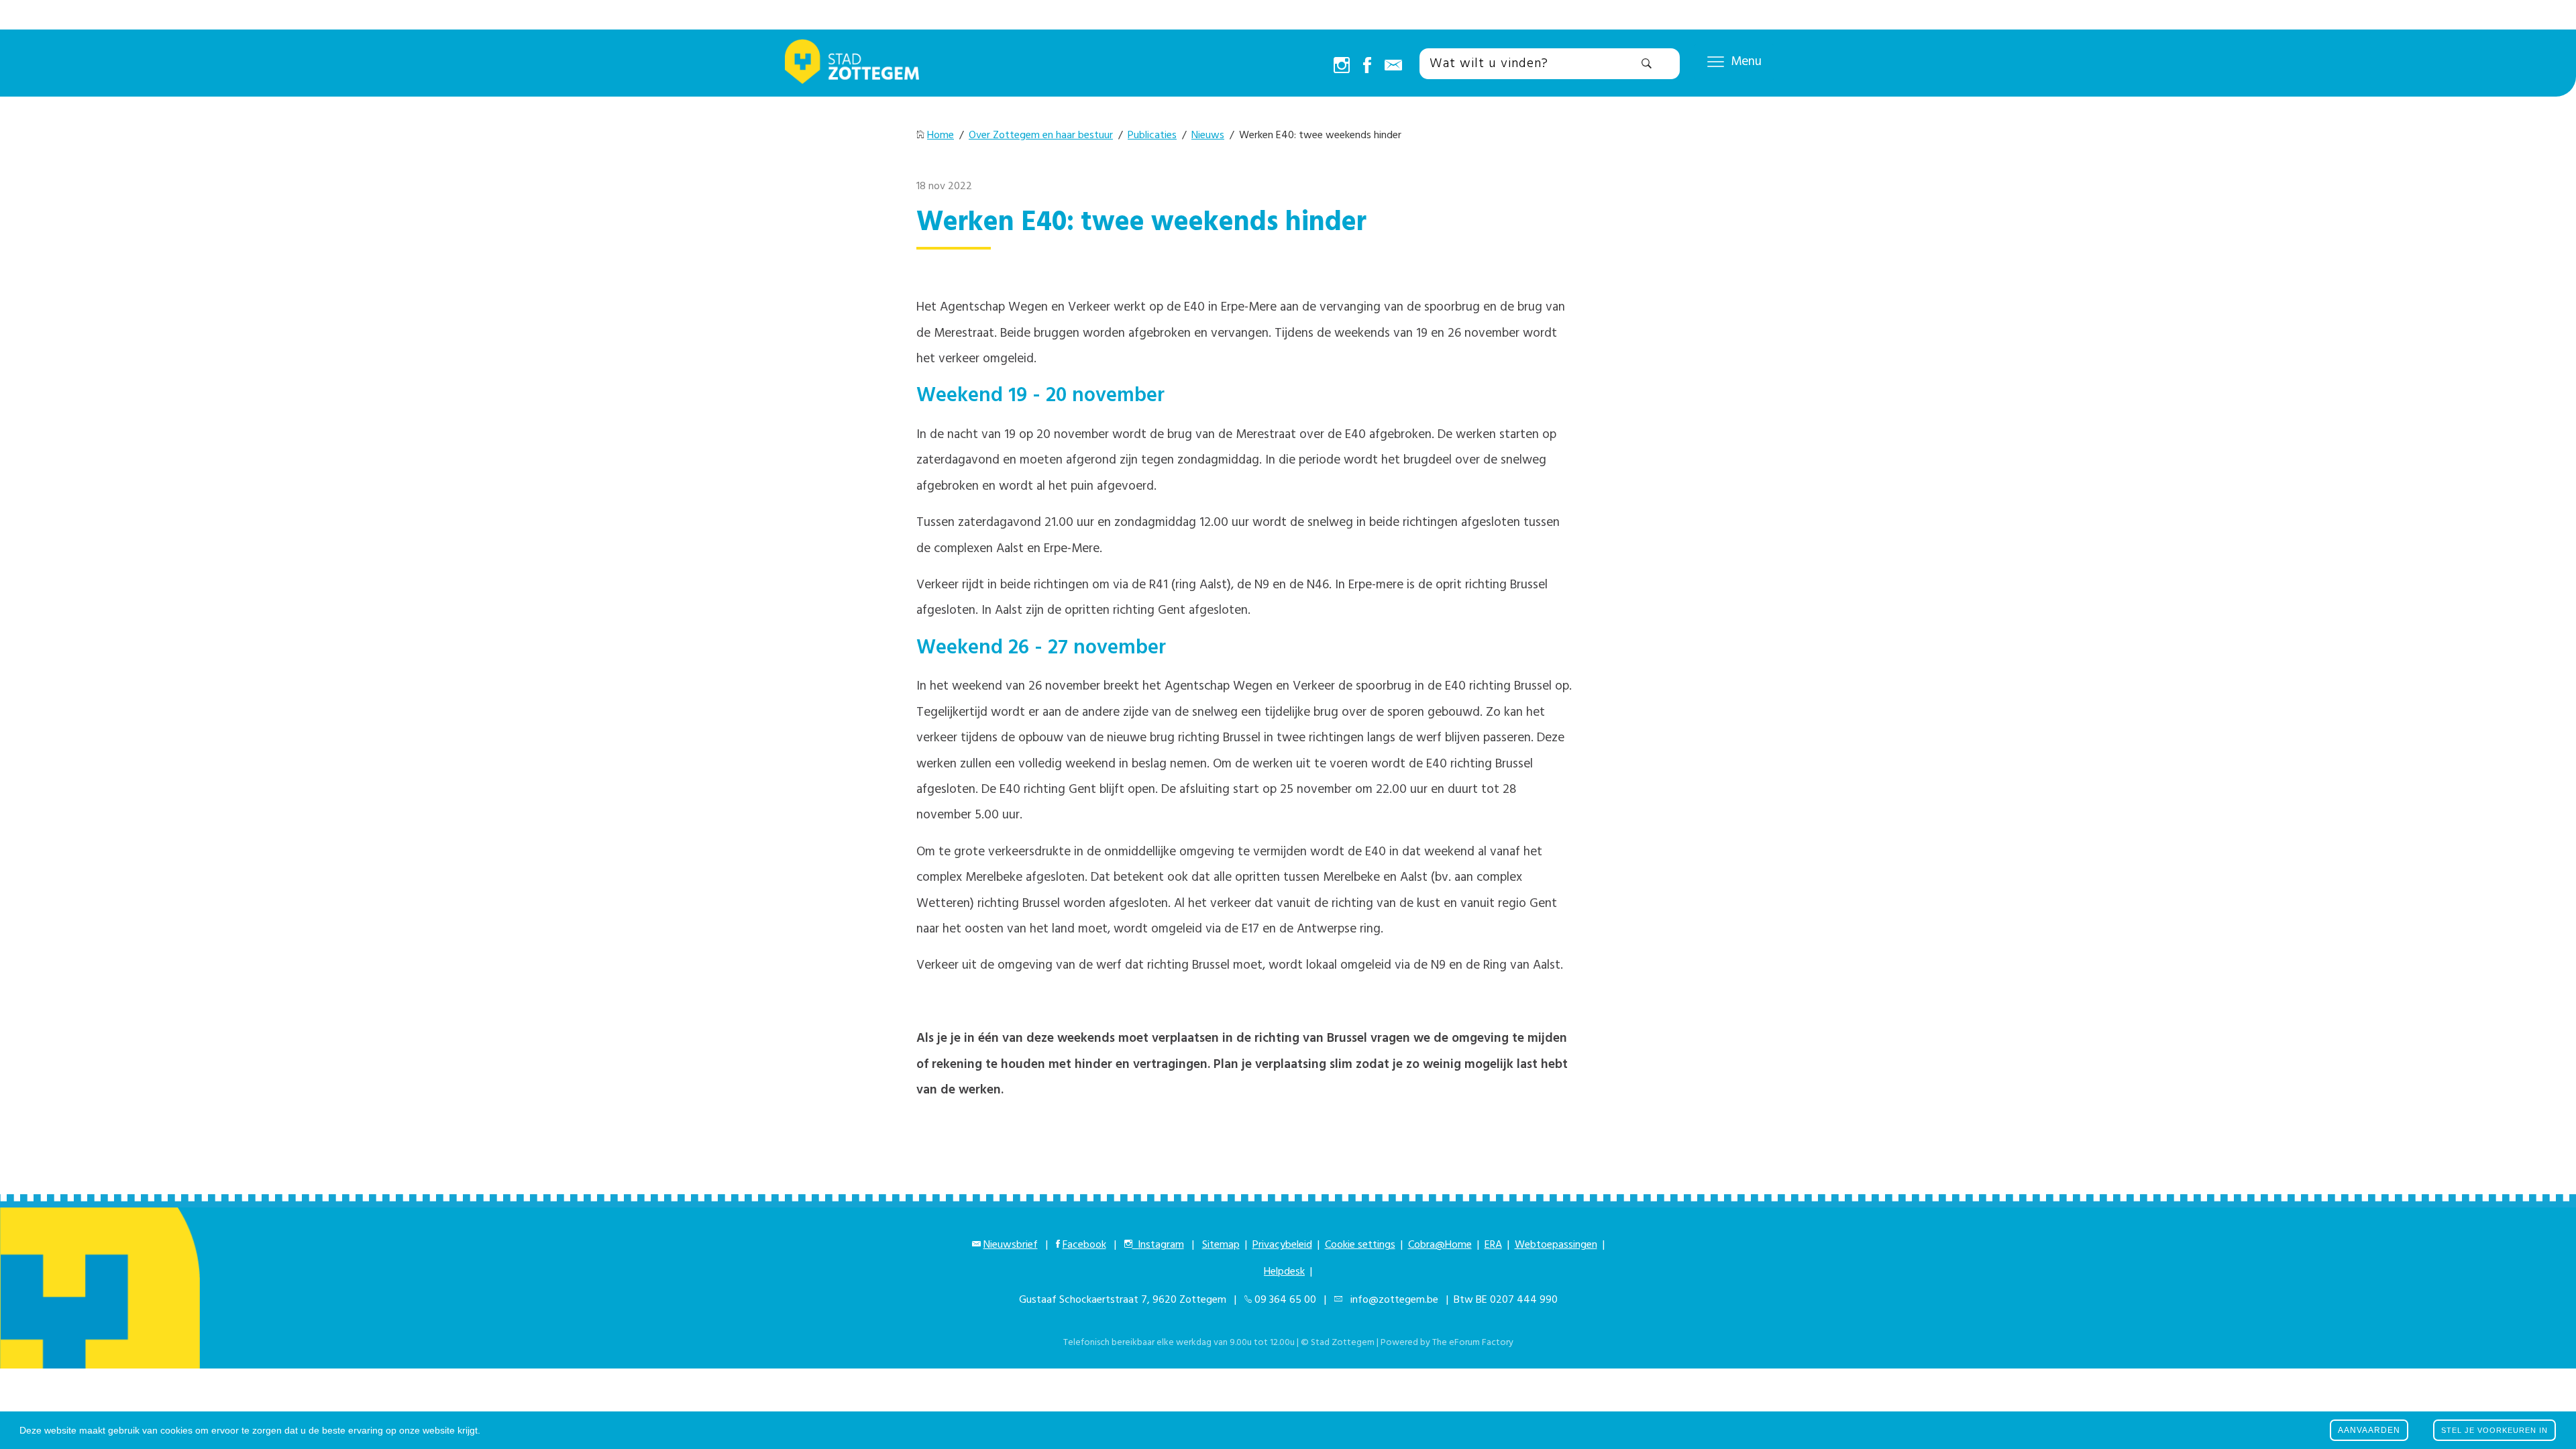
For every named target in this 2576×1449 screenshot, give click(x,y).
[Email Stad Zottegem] (1393, 66)
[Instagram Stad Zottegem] (1342, 66)
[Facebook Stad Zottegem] (1367, 66)
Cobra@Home (1440, 1245)
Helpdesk (1284, 1272)
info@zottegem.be (1392, 1300)
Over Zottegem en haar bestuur (1041, 136)
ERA (1493, 1245)
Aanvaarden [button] (2369, 1430)
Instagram (1158, 1245)
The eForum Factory (1473, 1343)
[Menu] (1716, 61)
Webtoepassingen (1556, 1245)
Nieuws (1208, 136)
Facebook (1084, 1245)
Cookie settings (1360, 1245)
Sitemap (1221, 1245)
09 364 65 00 (1285, 1300)
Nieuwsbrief (1011, 1245)
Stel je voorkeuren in (2494, 1430)
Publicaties (1152, 136)
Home (941, 136)
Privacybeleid (1282, 1245)
